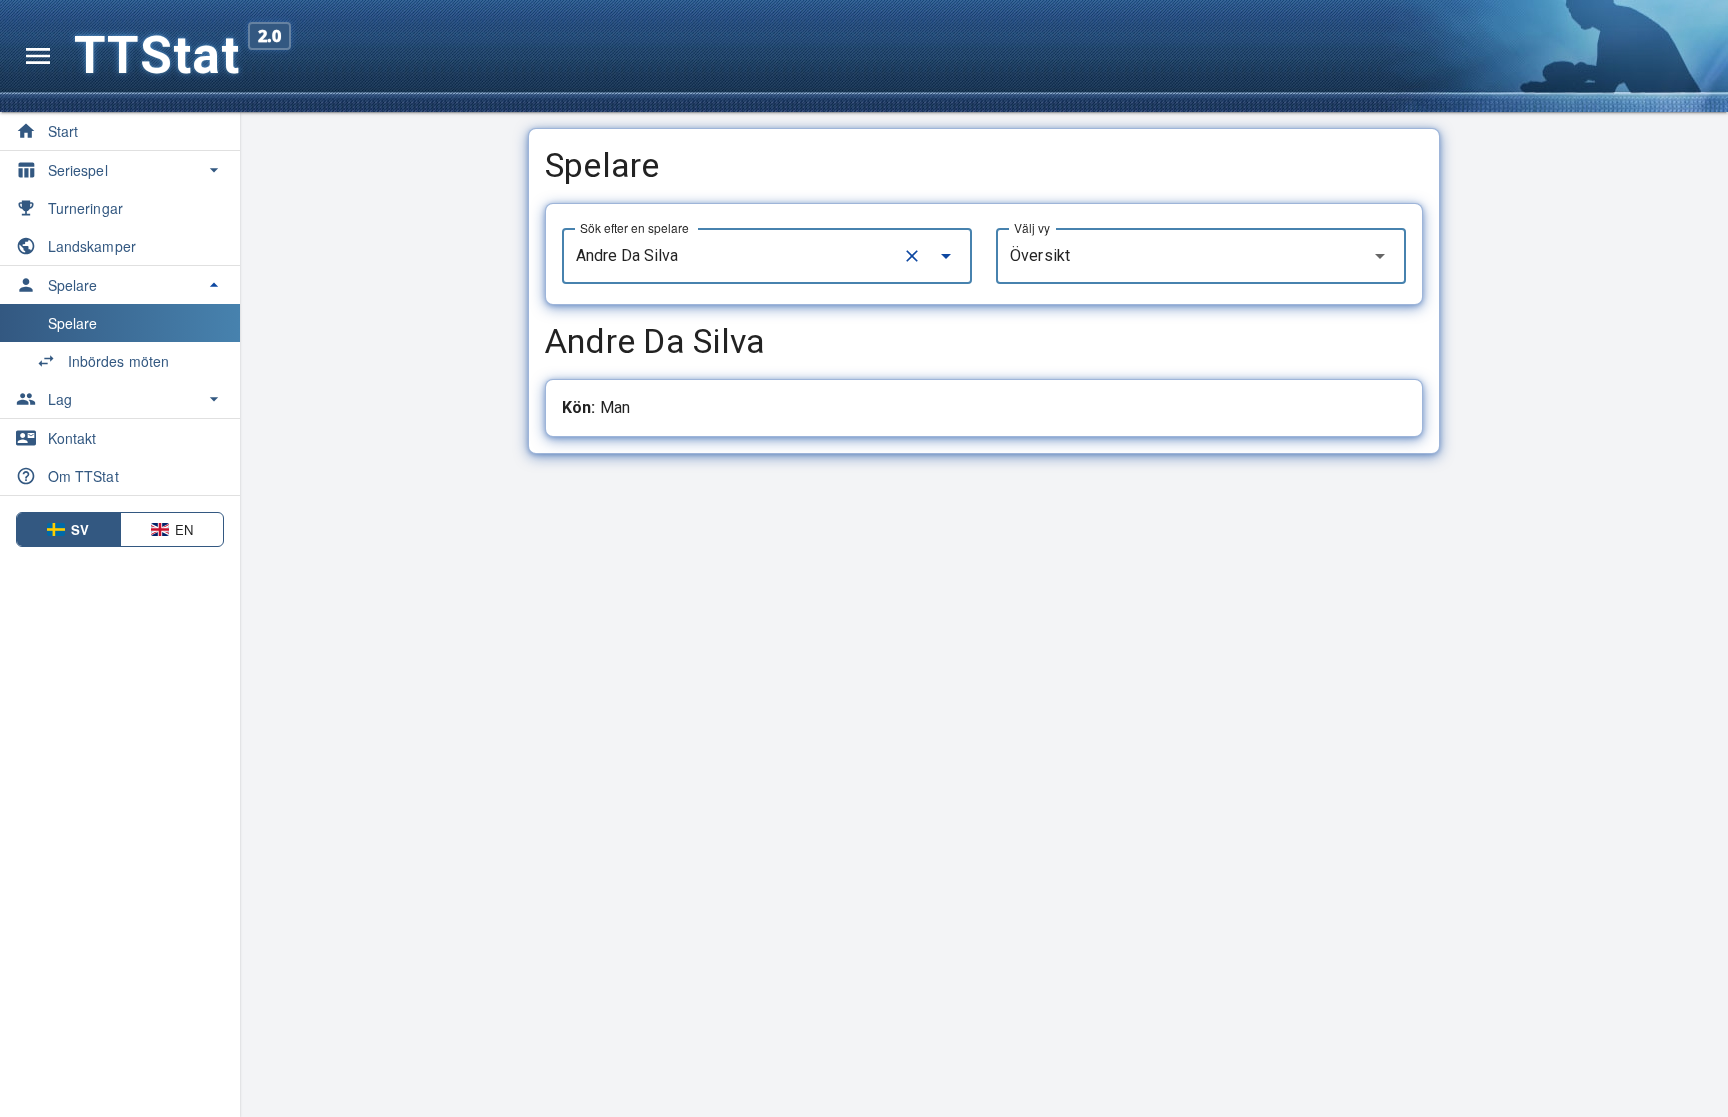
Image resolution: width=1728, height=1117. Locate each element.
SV (80, 529)
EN (184, 529)
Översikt (1040, 255)
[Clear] (912, 256)
